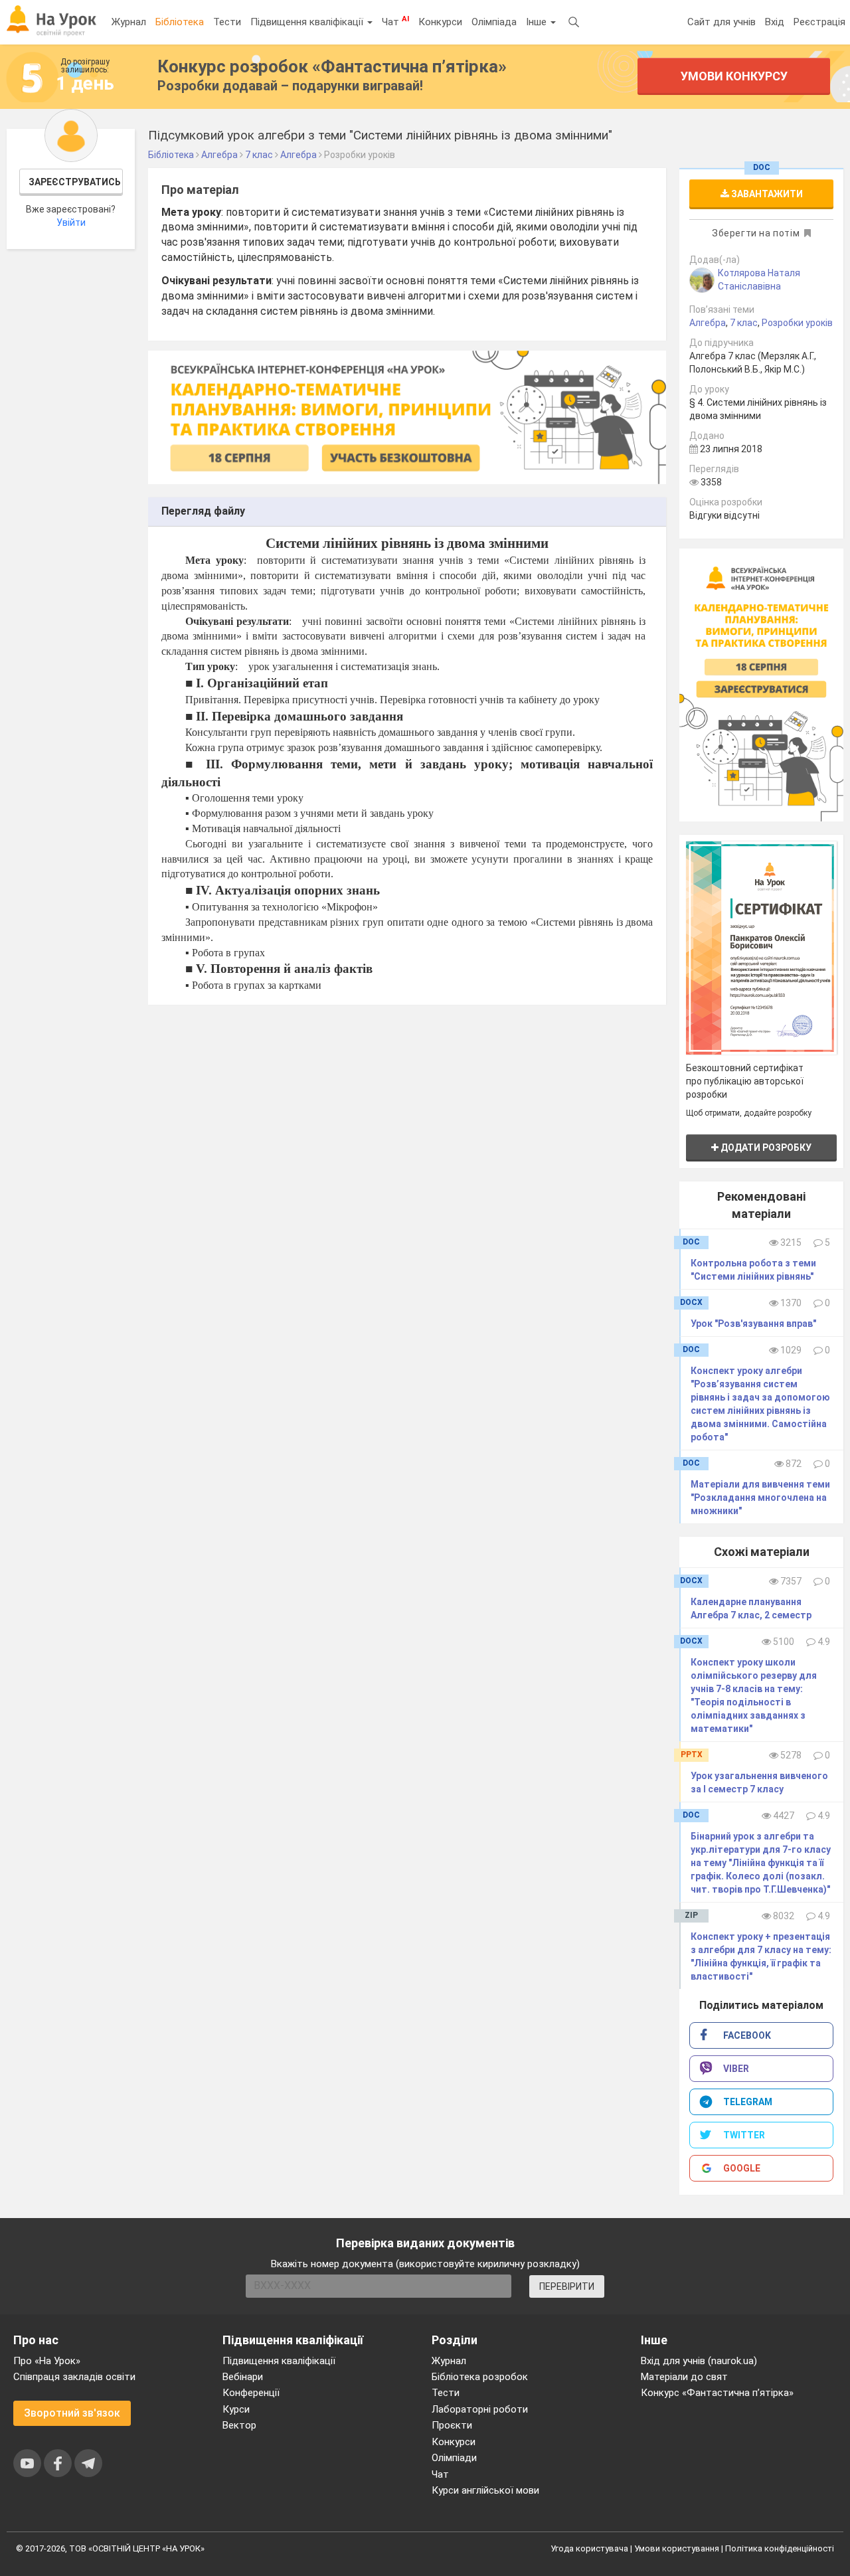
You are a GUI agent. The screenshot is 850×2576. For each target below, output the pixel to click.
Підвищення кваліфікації (308, 22)
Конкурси (440, 22)
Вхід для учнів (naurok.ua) (699, 2361)
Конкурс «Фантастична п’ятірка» (717, 2393)
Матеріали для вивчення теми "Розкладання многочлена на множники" (760, 1498)
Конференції (251, 2393)
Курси (236, 2409)
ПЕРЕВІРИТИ (567, 2286)
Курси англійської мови (485, 2490)
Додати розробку (765, 1148)
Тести (227, 22)
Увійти (71, 222)
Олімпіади (454, 2458)
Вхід (775, 22)
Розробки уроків (797, 323)
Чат (395, 21)
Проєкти (452, 2425)
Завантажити (766, 194)
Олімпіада (494, 22)
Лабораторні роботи (480, 2409)
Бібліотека (180, 22)
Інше (538, 22)
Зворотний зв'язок (72, 2413)
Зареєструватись (75, 182)
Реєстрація (819, 22)
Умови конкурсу (733, 76)
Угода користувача (589, 2548)
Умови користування (677, 2548)
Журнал (129, 22)
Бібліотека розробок (480, 2377)
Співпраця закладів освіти (74, 2377)
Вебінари (243, 2377)
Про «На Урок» (47, 2361)
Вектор (239, 2425)
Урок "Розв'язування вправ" (753, 1324)
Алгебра (708, 323)
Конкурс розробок (332, 66)
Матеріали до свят (684, 2377)
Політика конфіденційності (780, 2548)
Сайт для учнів (722, 22)
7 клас (744, 323)
